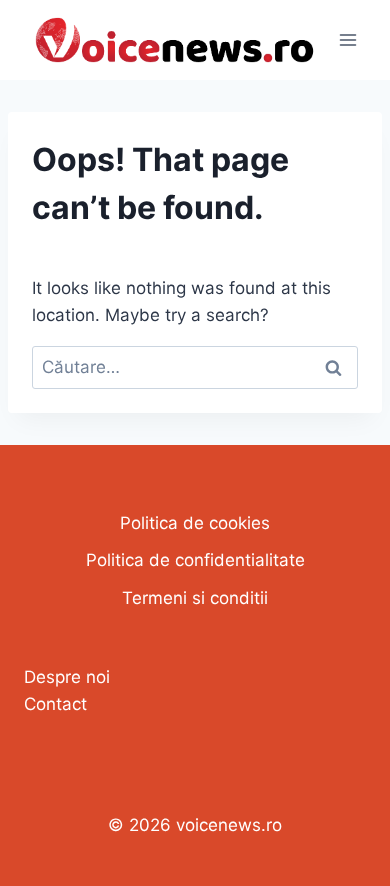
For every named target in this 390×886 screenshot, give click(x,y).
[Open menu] (347, 39)
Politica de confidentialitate (195, 560)
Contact (55, 704)
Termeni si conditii (195, 598)
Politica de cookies (195, 523)
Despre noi (67, 677)
